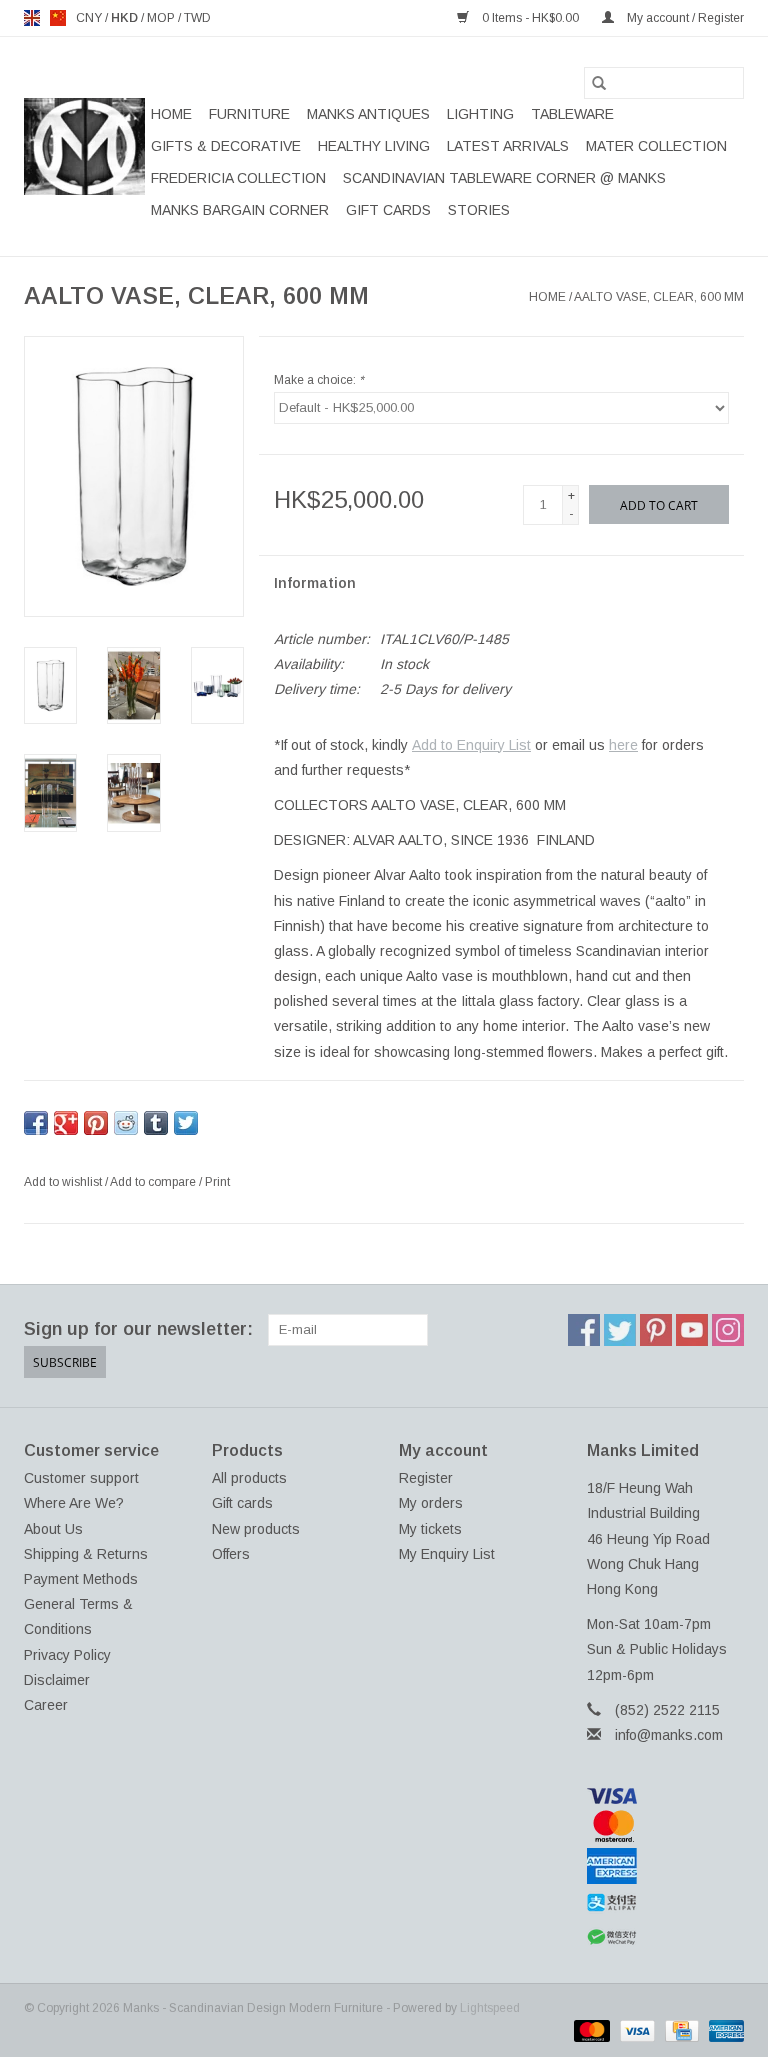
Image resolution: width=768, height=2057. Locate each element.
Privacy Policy (67, 1655)
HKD (126, 18)
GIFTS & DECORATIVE (226, 146)
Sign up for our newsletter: (138, 1329)
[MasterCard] (666, 1826)
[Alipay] (666, 1903)
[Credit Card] (680, 2030)
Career (46, 1705)
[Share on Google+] (66, 1123)
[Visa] (666, 1796)
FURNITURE (249, 114)
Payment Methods (81, 1579)
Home (171, 114)
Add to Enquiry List (471, 745)
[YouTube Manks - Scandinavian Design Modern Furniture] (692, 1330)
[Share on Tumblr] (156, 1123)
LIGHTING (480, 114)
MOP (162, 18)
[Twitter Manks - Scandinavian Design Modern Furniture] (620, 1330)
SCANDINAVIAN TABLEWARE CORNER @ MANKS (504, 178)
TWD (197, 18)
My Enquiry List (447, 1554)
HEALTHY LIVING (374, 146)
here (623, 745)
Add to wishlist (64, 1182)
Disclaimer (57, 1680)
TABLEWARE (572, 114)
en (32, 18)
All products (249, 1478)
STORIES (479, 210)
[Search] (599, 83)
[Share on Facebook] (36, 1123)
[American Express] (666, 1866)
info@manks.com (669, 1735)
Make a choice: (319, 380)
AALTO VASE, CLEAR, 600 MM (659, 297)
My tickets (430, 1529)
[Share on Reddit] (126, 1123)
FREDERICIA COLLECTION (238, 178)
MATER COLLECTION (656, 146)
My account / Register (684, 18)
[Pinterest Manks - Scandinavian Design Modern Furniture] (656, 1330)
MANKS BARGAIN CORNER (240, 210)
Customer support (81, 1478)
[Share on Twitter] (186, 1123)
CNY (90, 18)
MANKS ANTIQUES (368, 114)
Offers (231, 1554)
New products (256, 1529)
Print (217, 1182)
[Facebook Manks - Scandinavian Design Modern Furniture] (584, 1330)
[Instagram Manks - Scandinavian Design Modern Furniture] (728, 1330)
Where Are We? (74, 1503)
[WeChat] (666, 1937)
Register (426, 1478)
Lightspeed (490, 2008)
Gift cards (388, 210)
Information (315, 583)
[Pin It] (96, 1123)
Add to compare (154, 1182)
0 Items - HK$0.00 (530, 18)
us (58, 18)
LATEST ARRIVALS (508, 146)
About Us (53, 1529)
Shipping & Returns (86, 1554)
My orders (431, 1503)
